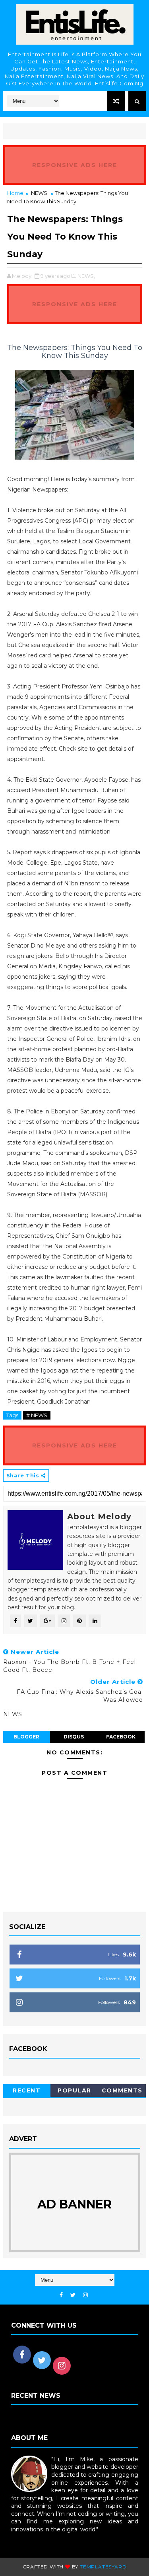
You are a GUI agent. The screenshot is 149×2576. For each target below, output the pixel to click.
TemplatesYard (103, 2567)
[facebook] (61, 2295)
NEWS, (86, 276)
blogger (26, 1737)
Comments (122, 2090)
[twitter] (73, 2295)
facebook (121, 1737)
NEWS (39, 193)
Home (15, 193)
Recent (27, 2090)
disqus (74, 1737)
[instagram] (85, 2295)
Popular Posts (74, 2092)
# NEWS (37, 1415)
